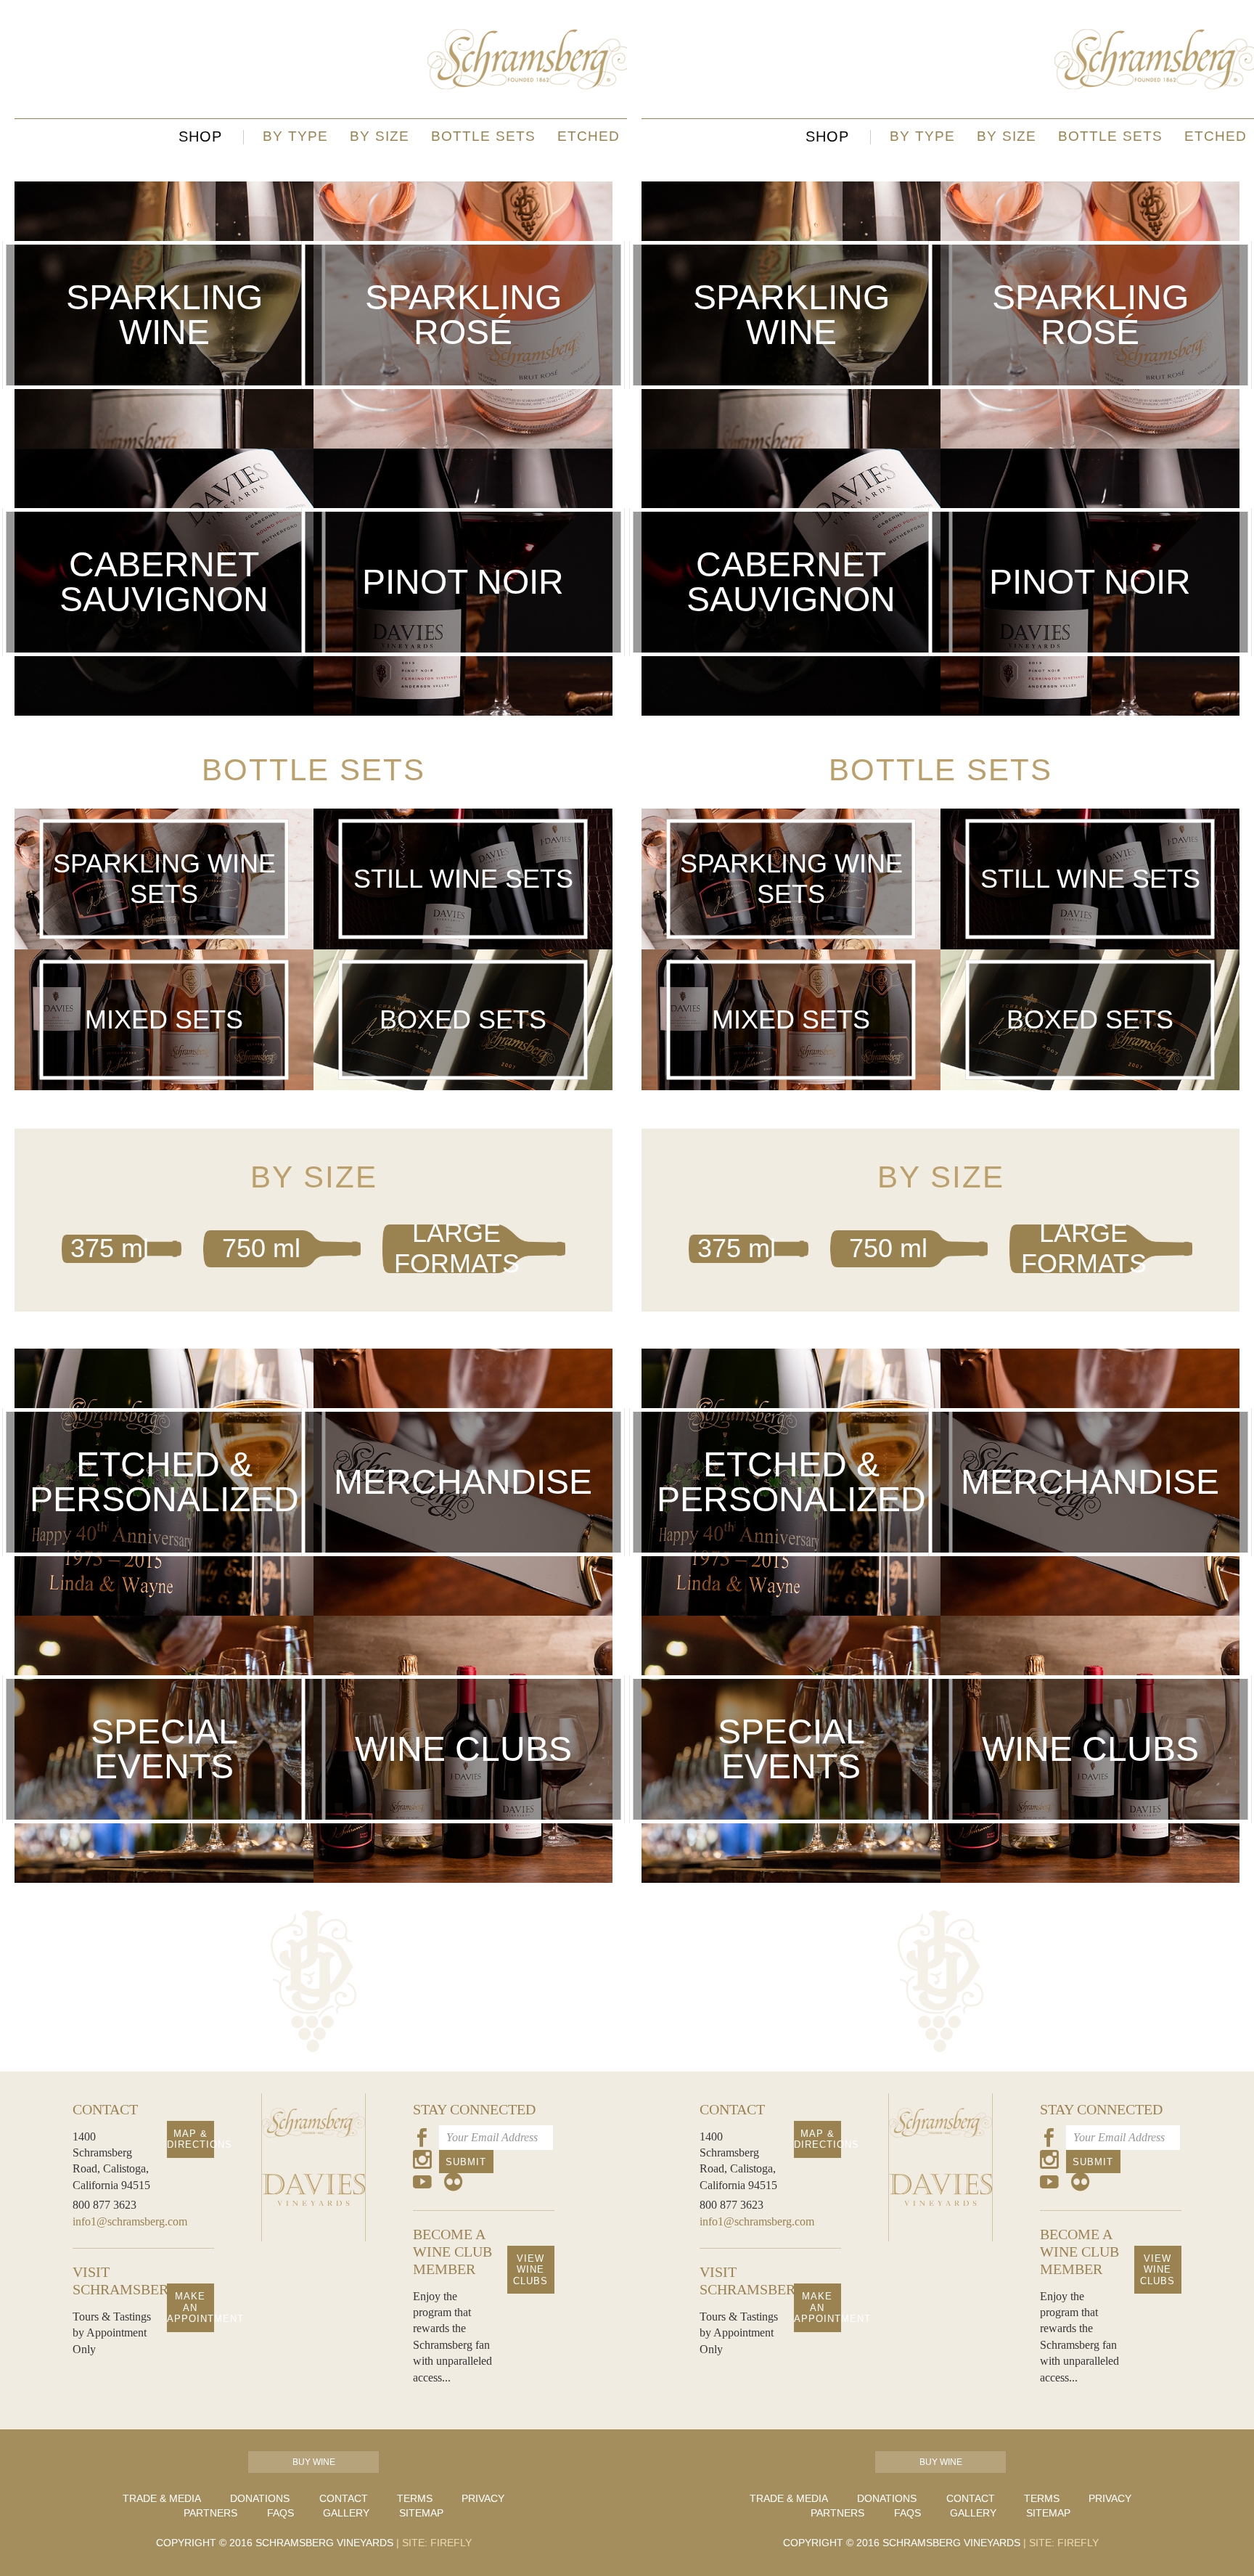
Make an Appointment (190, 2307)
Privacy (483, 2498)
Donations (260, 2498)
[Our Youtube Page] (422, 2184)
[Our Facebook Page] (422, 2140)
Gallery (346, 2513)
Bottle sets (483, 136)
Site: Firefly (434, 2543)
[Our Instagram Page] (422, 2162)
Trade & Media (162, 2498)
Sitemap (421, 2513)
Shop (200, 136)
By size (380, 136)
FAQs (280, 2513)
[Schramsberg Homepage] (313, 2159)
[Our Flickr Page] (454, 2184)
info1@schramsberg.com (130, 2221)
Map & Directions (190, 2139)
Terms (415, 2498)
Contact (344, 2498)
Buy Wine (314, 2462)
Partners (210, 2513)
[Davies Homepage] (313, 2227)
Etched (589, 136)
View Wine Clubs (530, 2270)
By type (295, 136)
